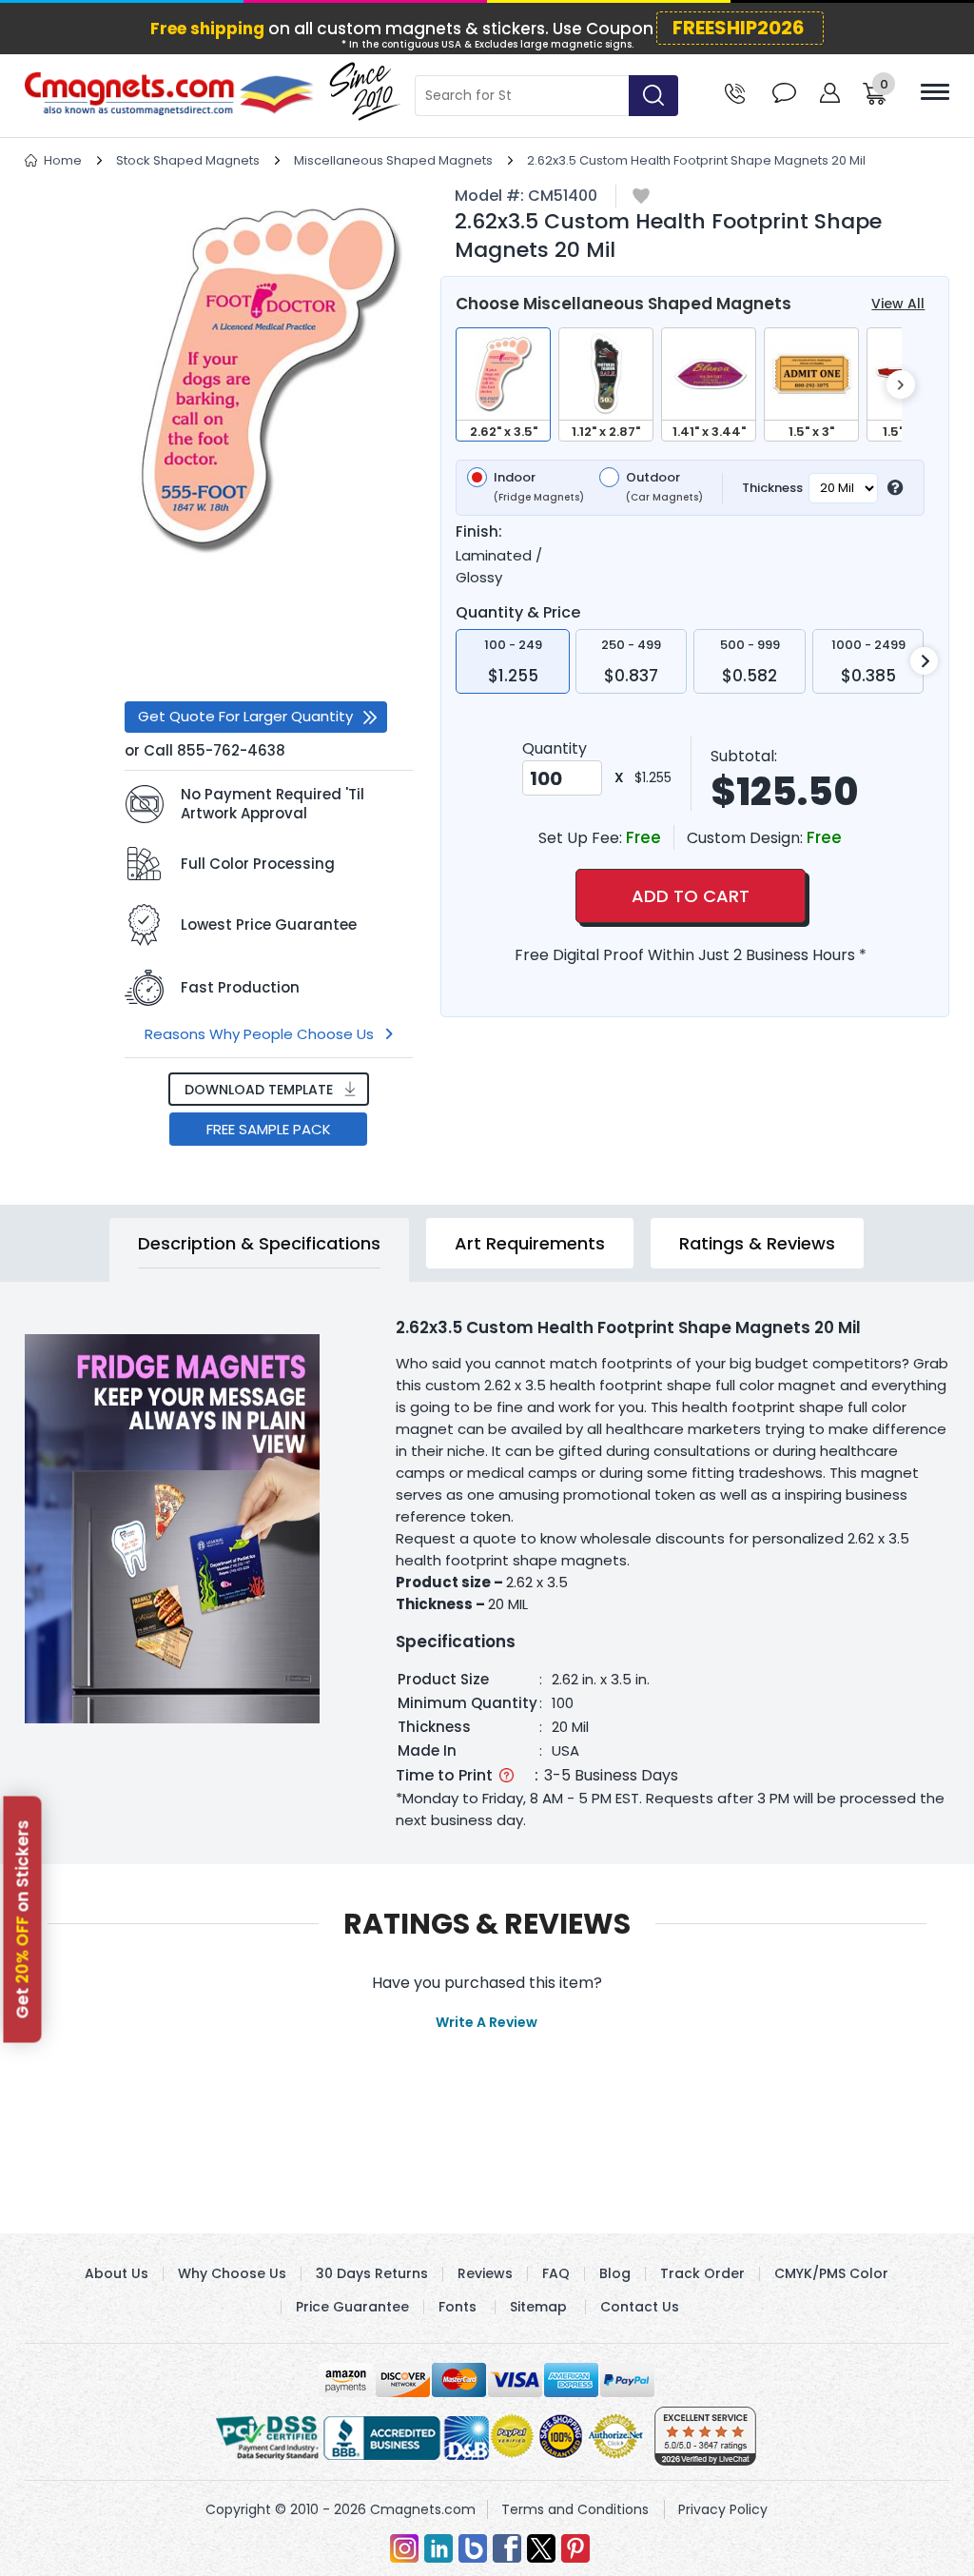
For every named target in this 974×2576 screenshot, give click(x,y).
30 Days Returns (372, 2273)
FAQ (556, 2273)
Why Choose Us (232, 2273)
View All (898, 304)
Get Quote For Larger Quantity (245, 716)
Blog (615, 2273)
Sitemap (538, 2307)
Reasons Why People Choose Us (259, 1034)
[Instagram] (404, 2548)
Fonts (458, 2307)
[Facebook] (507, 2548)
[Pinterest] (575, 2548)
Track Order (702, 2273)
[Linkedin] (438, 2548)
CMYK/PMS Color (831, 2273)
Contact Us (640, 2307)
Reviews (485, 2273)
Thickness (772, 488)
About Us (117, 2273)
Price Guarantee (352, 2307)
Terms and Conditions (575, 2509)
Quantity (555, 748)
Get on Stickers (23, 1920)
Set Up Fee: (582, 838)
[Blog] (473, 2548)
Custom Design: (747, 838)
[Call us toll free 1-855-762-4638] (735, 92)
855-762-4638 (231, 750)
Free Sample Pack (269, 1129)
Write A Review (487, 2022)
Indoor (539, 487)
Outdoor (664, 487)
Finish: (479, 532)
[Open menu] (935, 92)
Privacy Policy (723, 2509)
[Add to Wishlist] (641, 197)
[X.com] (541, 2548)
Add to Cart (691, 896)
